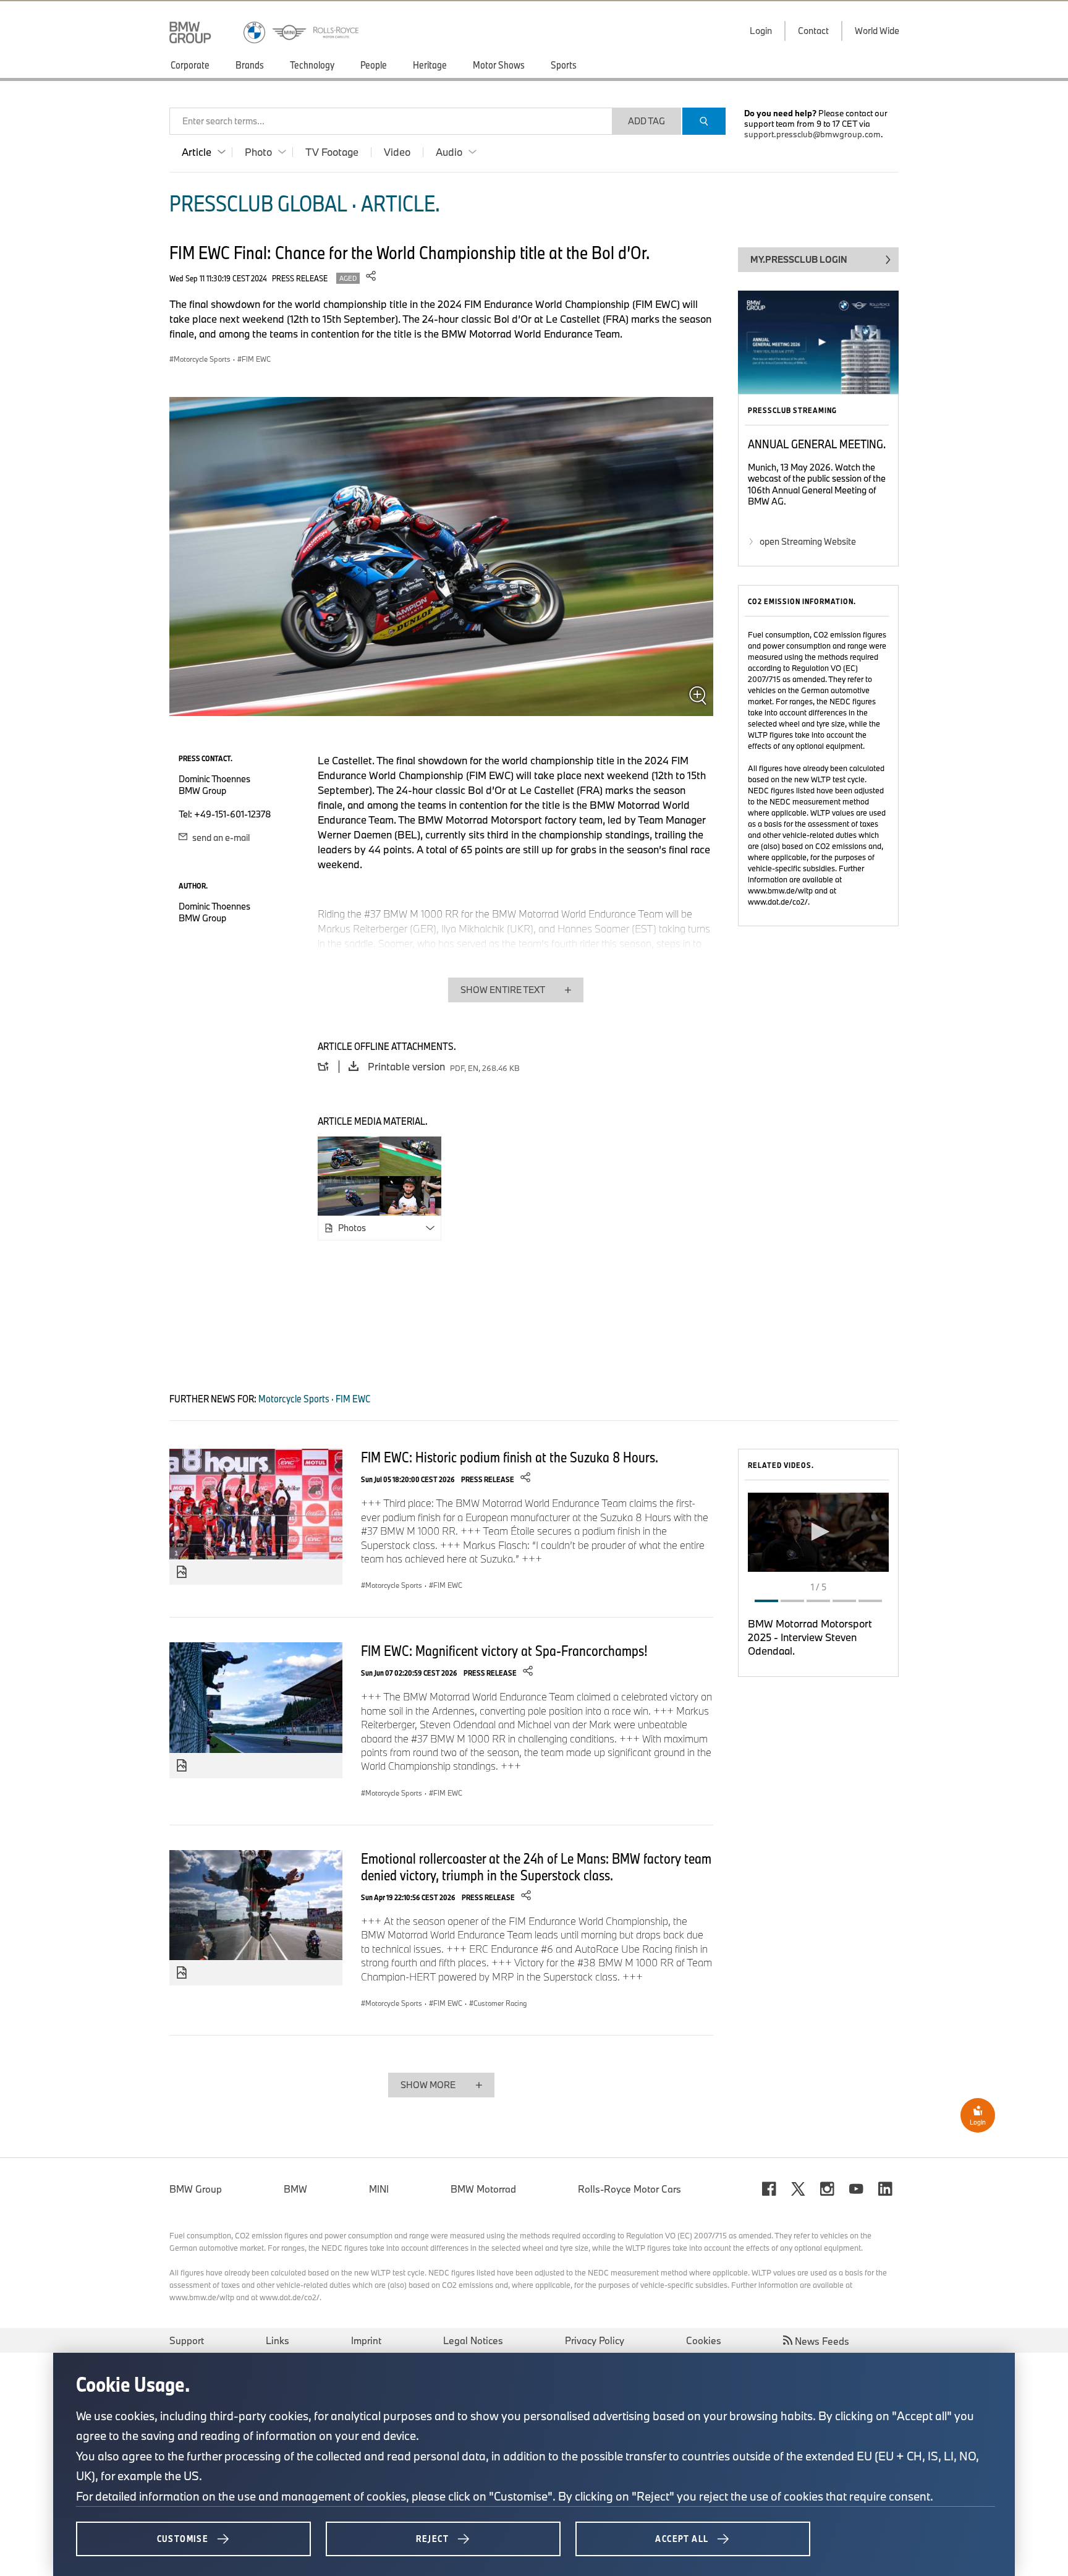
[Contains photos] (182, 1572)
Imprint (366, 2340)
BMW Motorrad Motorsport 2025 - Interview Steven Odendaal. (810, 1637)
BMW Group (196, 2189)
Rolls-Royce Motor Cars (629, 2189)
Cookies (704, 2340)
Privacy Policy (595, 2340)
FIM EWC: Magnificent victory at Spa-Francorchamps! (504, 1650)
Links (278, 2340)
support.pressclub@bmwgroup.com (812, 134)
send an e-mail (220, 838)
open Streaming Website (808, 541)
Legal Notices (473, 2340)
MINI (379, 2189)
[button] (818, 1532)
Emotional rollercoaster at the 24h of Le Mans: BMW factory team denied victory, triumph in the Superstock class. (536, 1866)
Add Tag (646, 121)
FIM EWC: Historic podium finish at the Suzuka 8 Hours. (510, 1457)
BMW (295, 2189)
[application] (818, 1532)
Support (187, 2340)
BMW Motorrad (483, 2189)
